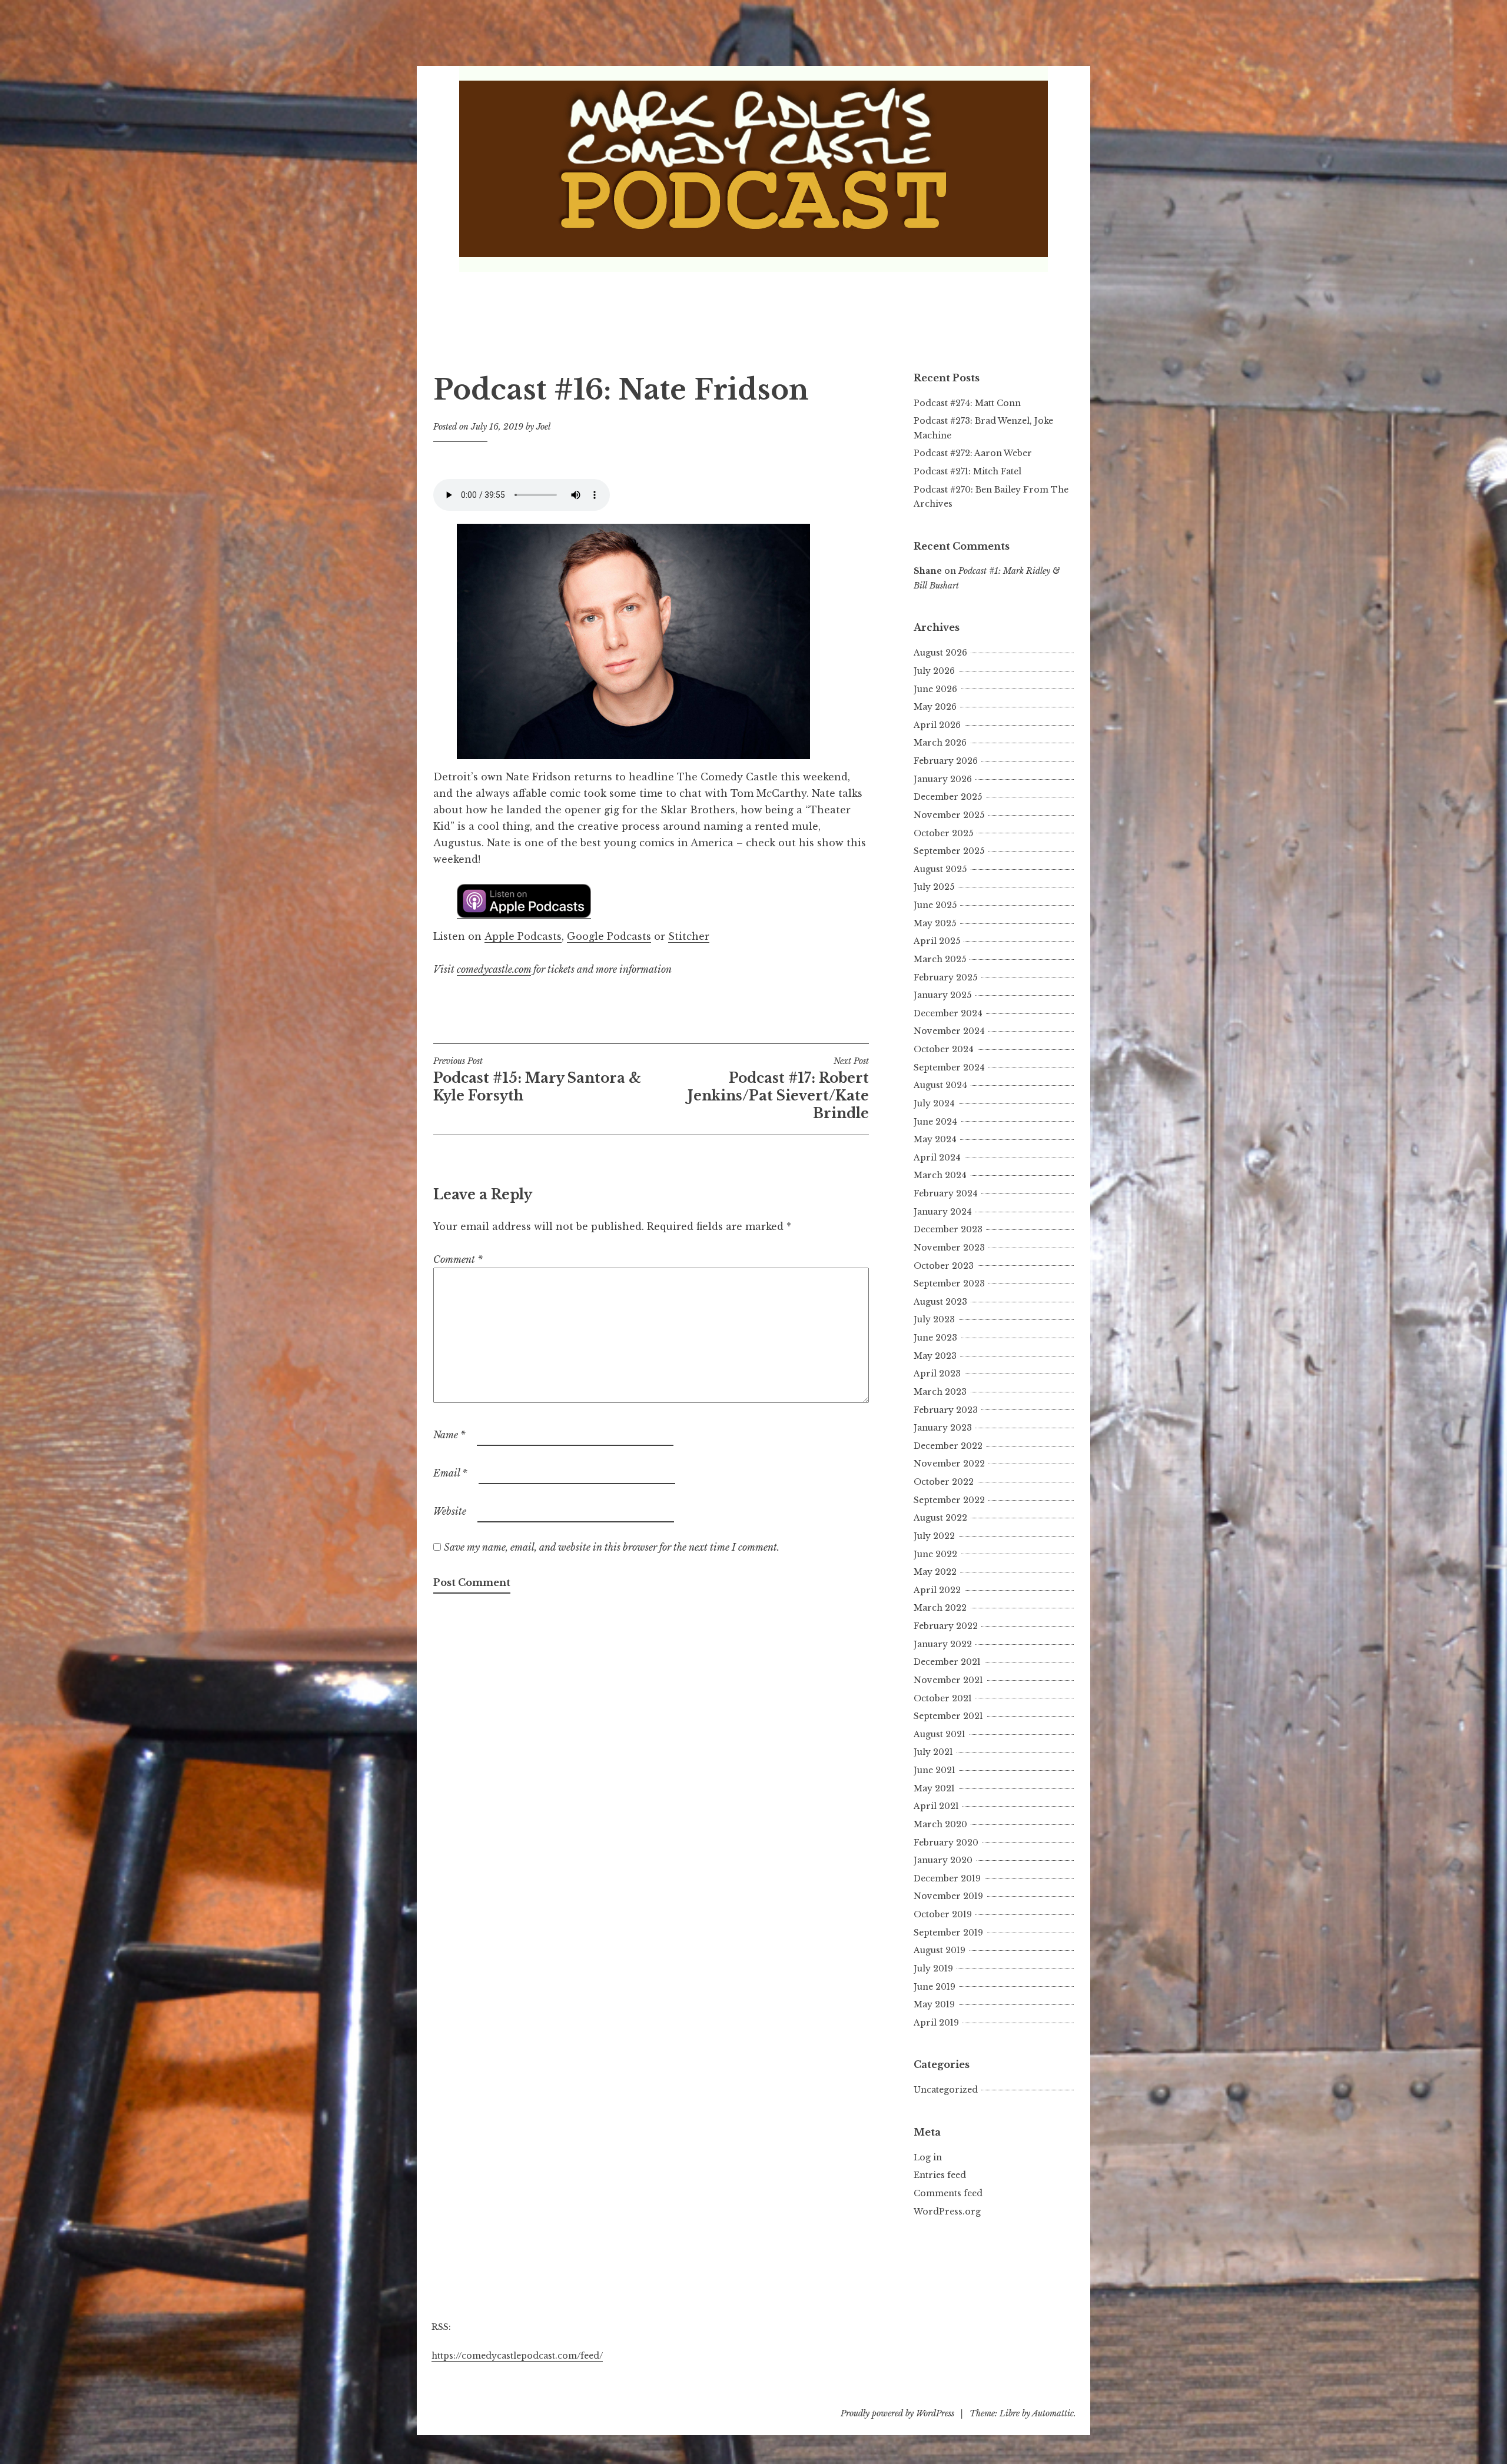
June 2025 (935, 905)
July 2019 (933, 1968)
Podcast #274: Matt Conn (967, 403)
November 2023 (949, 1248)
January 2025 (942, 995)
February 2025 (945, 977)
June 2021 (935, 1770)
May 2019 (934, 2004)
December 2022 (948, 1446)
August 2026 (940, 653)
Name (449, 1435)
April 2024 (937, 1158)
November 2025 (949, 815)
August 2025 (940, 869)
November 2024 (949, 1031)
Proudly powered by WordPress (897, 2413)
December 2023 (948, 1229)
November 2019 (948, 1896)
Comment (458, 1259)
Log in (928, 2157)
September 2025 (949, 851)
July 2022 (934, 1536)
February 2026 (946, 761)
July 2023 (934, 1319)
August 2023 (940, 1302)
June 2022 (935, 1554)
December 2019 (947, 1878)
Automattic (1053, 2413)
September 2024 (949, 1068)
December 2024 (948, 1013)
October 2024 (944, 1049)
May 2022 (935, 1572)
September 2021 (948, 1716)
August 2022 (940, 1518)
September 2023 (949, 1283)
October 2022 (944, 1482)
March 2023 (940, 1392)
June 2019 (935, 1987)
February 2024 (946, 1193)
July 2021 (933, 1752)
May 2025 (935, 923)
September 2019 (948, 1933)
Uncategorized (946, 2090)
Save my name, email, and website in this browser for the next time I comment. (612, 1547)
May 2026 (935, 707)
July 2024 (934, 1103)
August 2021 (940, 1734)
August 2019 (940, 1950)
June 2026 (935, 689)
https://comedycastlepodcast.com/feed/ (517, 2356)
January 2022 (943, 1644)
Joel (543, 427)
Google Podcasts (609, 936)
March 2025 (940, 959)
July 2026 (934, 671)
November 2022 (949, 1464)
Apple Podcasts (523, 936)
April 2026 (937, 725)
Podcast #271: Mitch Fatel (967, 471)
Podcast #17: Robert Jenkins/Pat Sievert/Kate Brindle (778, 1089)
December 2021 (947, 1662)
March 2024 (940, 1175)
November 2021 (948, 1680)
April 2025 (937, 941)
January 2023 (943, 1428)
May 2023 (935, 1356)
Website (450, 1511)
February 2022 (946, 1626)
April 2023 (937, 1374)
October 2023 (944, 1266)
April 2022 (937, 1590)
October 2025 (943, 833)
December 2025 (948, 797)
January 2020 (943, 1860)
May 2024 (935, 1139)
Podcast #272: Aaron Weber (973, 453)
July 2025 (934, 887)
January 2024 (943, 1212)
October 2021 (943, 1698)
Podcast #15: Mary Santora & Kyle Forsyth (537, 1080)
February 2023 (946, 1410)
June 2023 (935, 1338)
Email (450, 1473)
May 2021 (934, 1788)
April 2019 (936, 2023)
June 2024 (935, 1122)
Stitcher (689, 936)
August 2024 (940, 1085)
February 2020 (946, 1843)
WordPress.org (947, 2212)
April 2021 (936, 1806)
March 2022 (940, 1608)
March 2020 (940, 1824)
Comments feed (948, 2193)
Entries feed (940, 2175)
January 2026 (943, 779)
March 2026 (940, 743)
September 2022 (949, 1500)
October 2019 (943, 1914)
